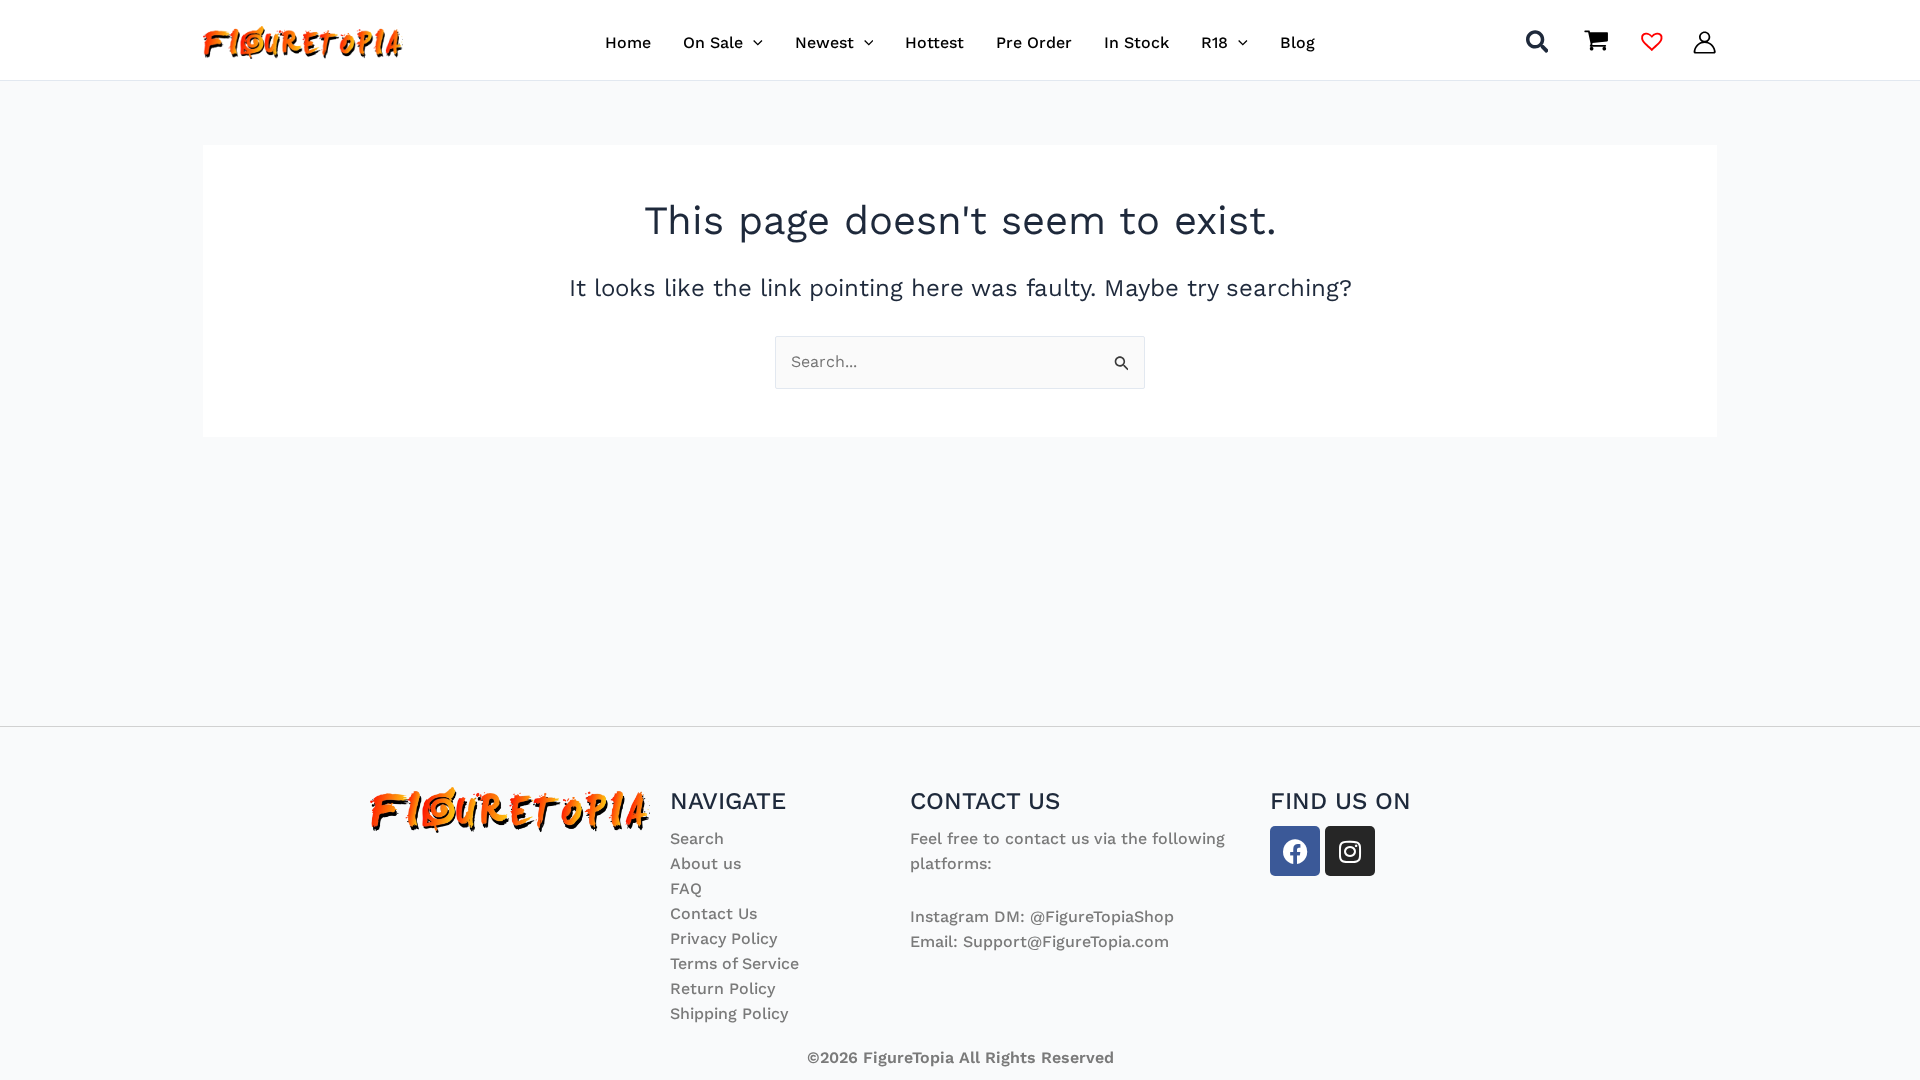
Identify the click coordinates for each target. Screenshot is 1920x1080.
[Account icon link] (1704, 42)
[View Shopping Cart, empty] (1596, 42)
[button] (753, 42)
